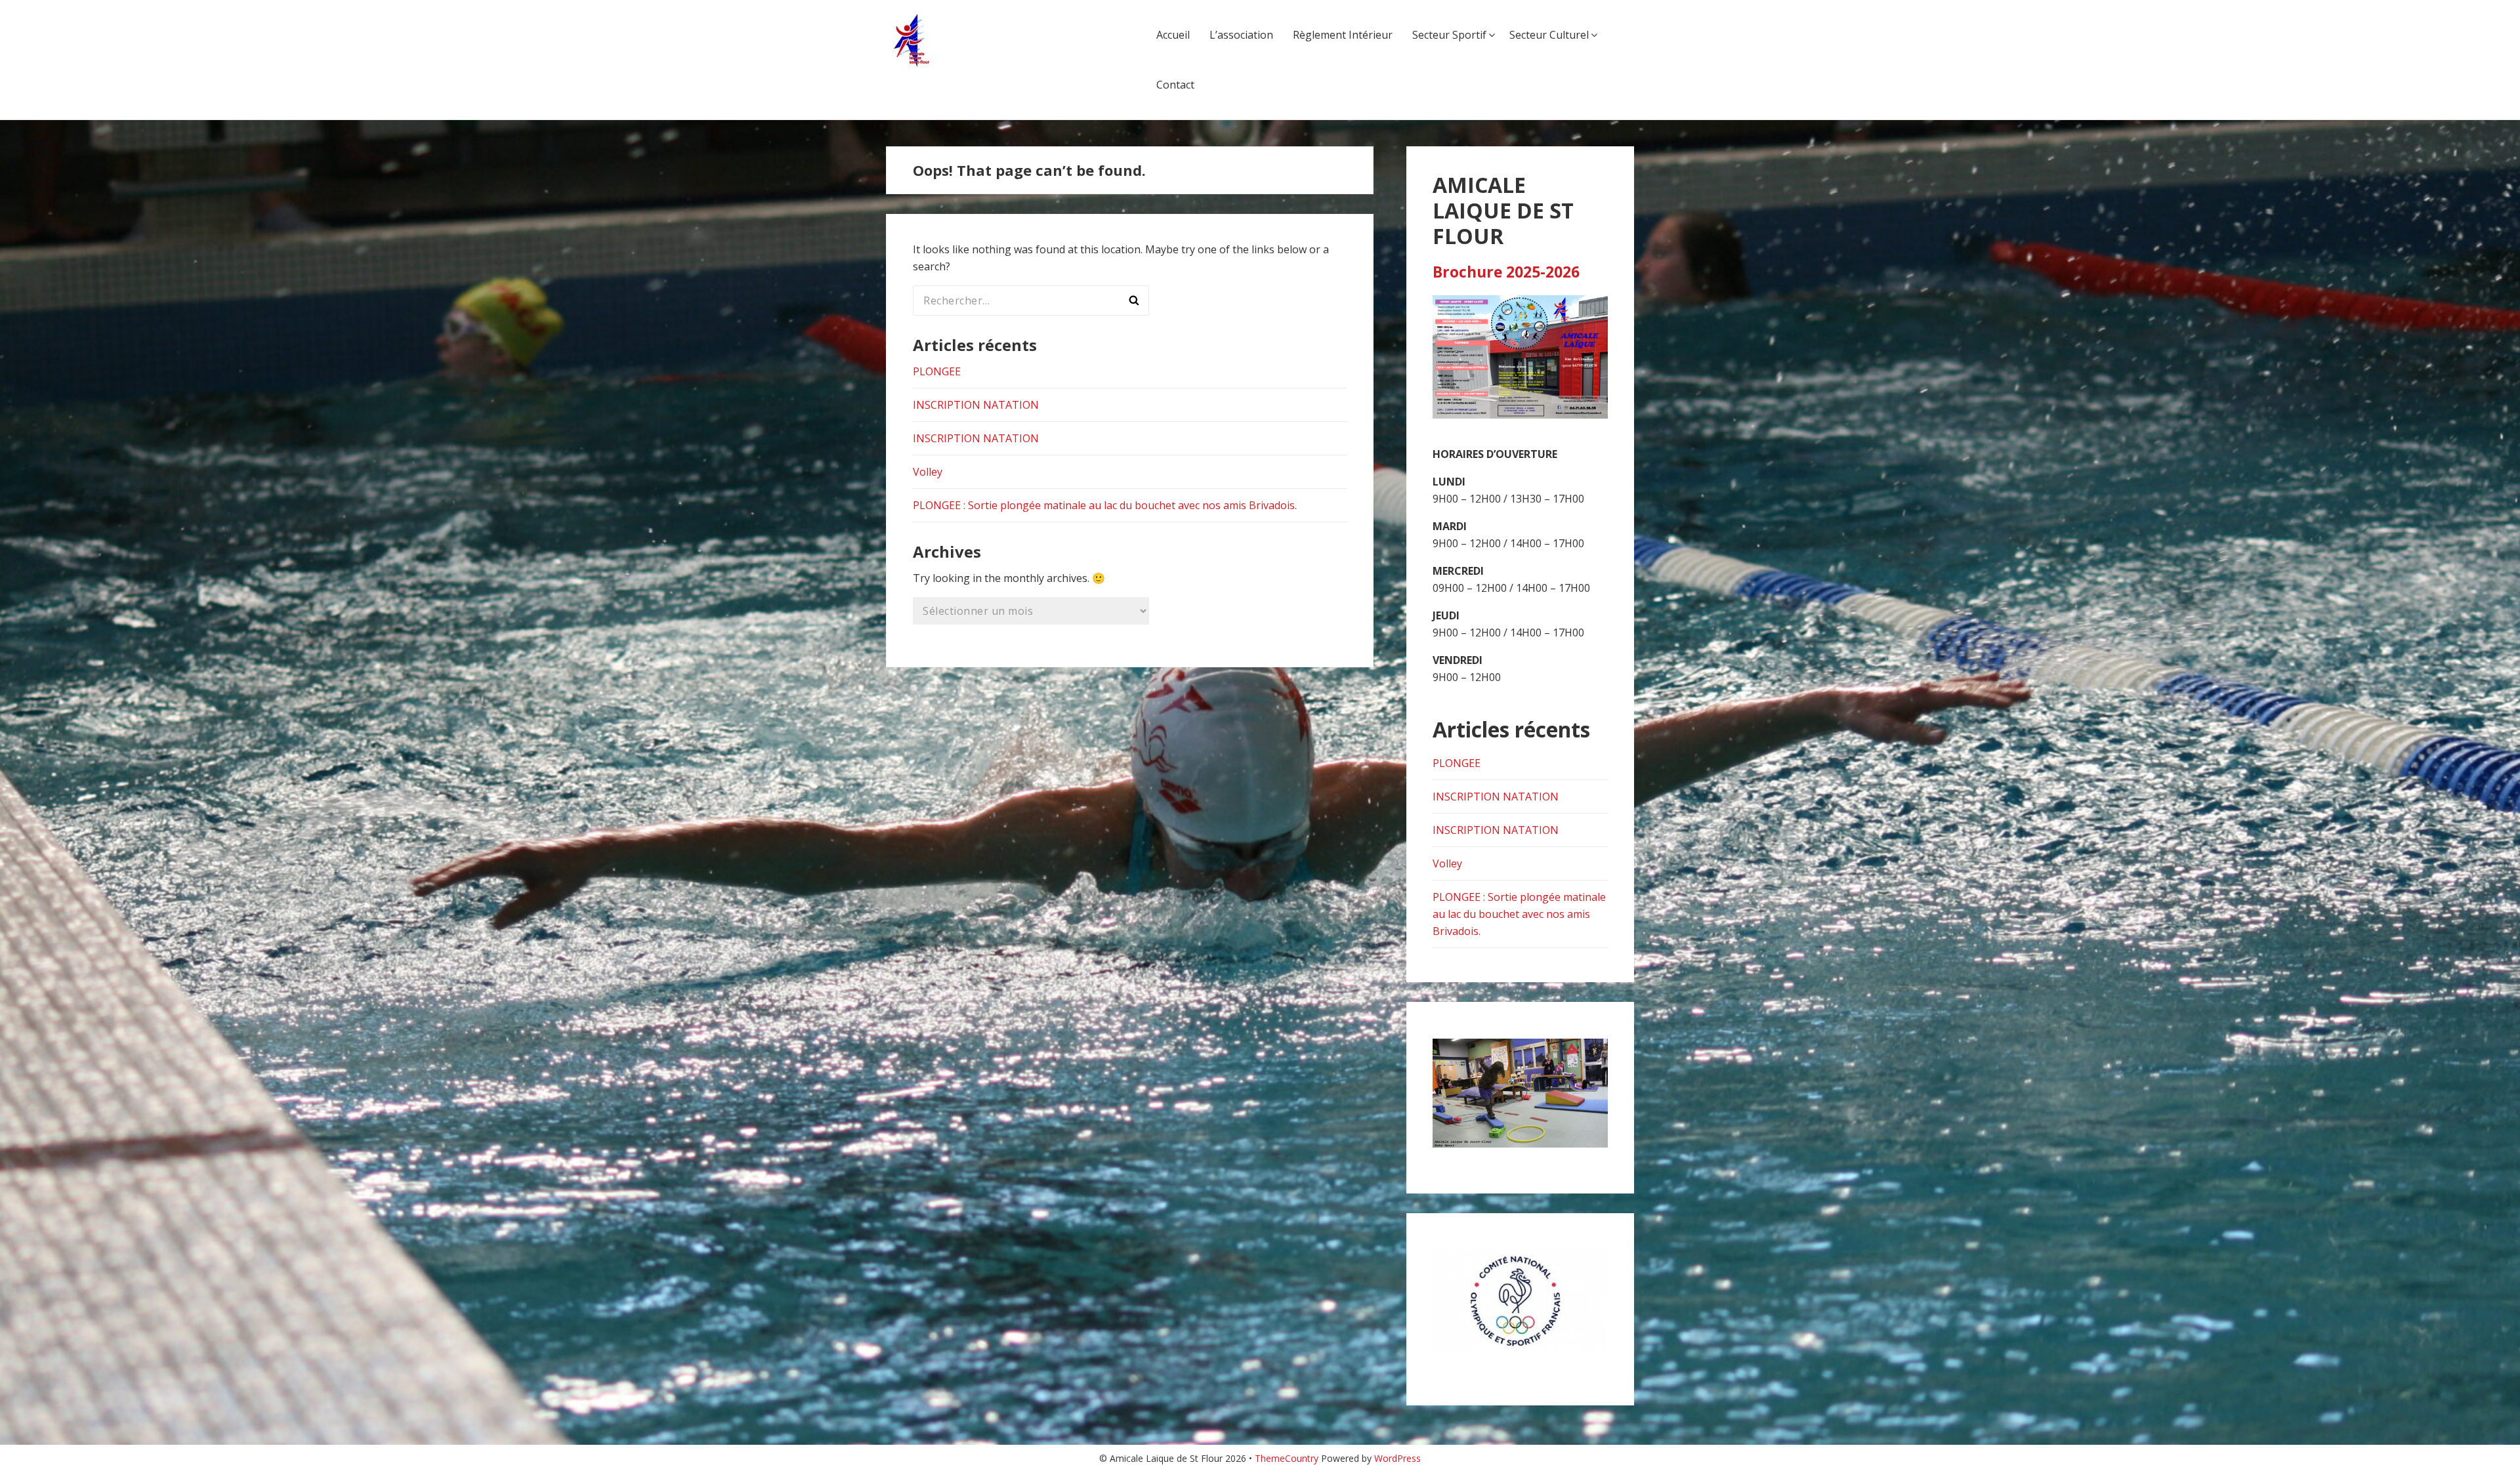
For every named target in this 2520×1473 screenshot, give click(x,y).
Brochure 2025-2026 (1506, 272)
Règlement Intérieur (1343, 35)
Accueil (1173, 35)
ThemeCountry (1287, 1458)
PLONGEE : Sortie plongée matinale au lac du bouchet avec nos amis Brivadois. (1105, 505)
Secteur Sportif (1449, 35)
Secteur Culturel (1549, 35)
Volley (928, 472)
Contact (1175, 85)
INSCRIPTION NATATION (976, 405)
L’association (1241, 35)
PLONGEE (937, 371)
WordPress (1397, 1458)
